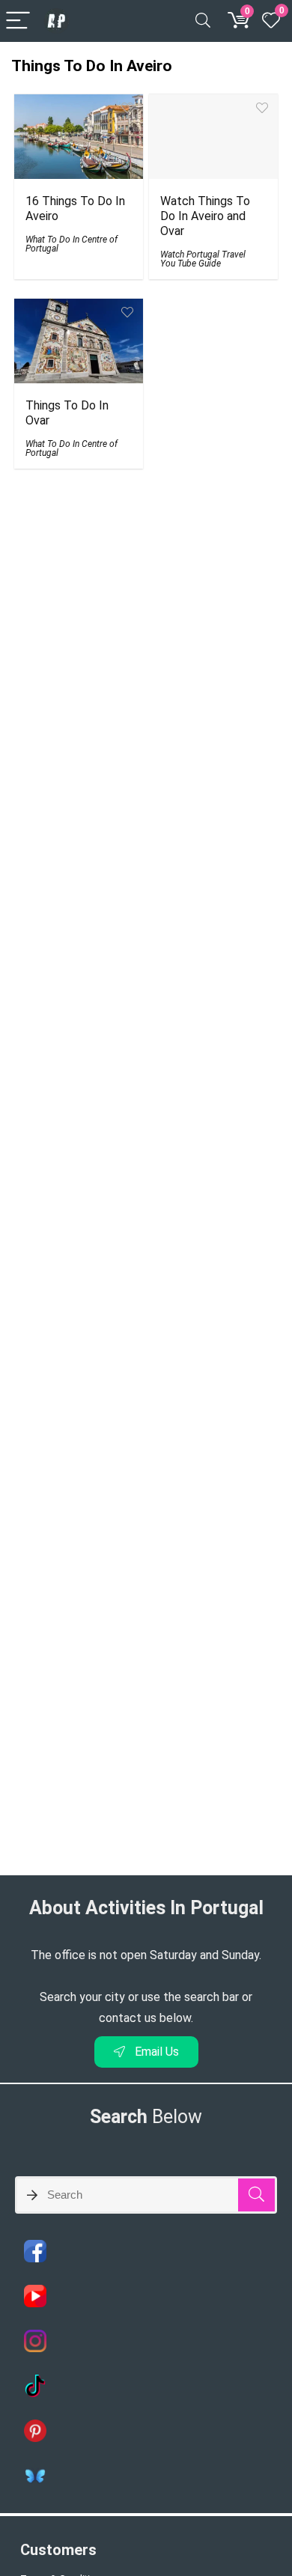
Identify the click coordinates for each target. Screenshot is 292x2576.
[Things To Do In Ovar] (79, 309)
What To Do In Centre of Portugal (72, 244)
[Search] (203, 21)
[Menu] (18, 21)
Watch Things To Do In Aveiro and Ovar (205, 216)
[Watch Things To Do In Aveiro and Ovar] (214, 104)
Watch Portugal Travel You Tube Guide (203, 259)
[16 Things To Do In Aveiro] (79, 104)
